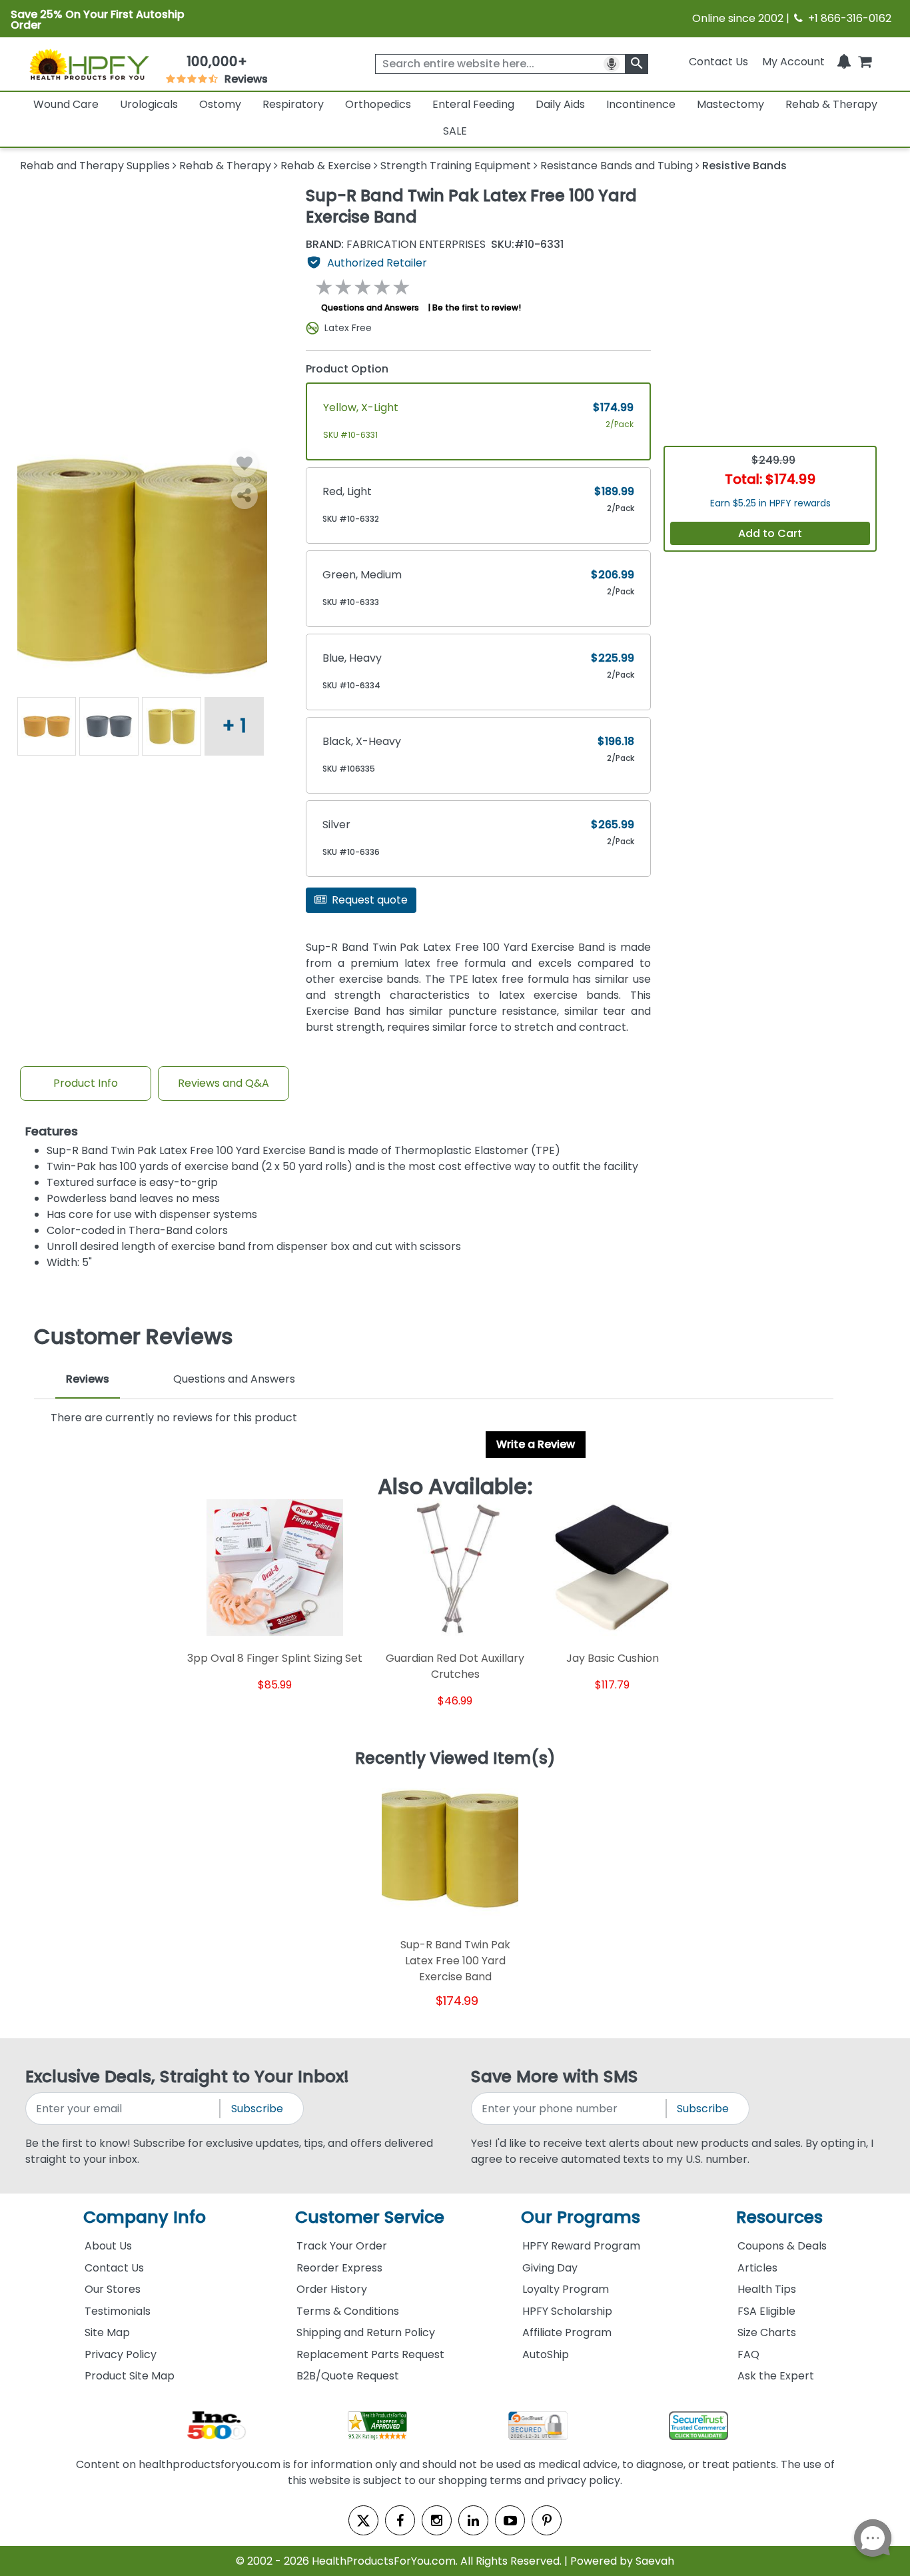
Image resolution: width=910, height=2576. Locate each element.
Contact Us (718, 62)
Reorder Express (339, 2268)
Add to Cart (770, 533)
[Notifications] (844, 62)
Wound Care (66, 104)
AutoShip (546, 2354)
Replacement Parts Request (370, 2354)
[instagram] (437, 2520)
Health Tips (767, 2289)
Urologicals (149, 104)
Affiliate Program (567, 2332)
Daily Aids (560, 104)
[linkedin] (473, 2520)
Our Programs (581, 2217)
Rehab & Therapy (831, 104)
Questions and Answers (370, 308)
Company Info (145, 2217)
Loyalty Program (566, 2289)
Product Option (347, 369)
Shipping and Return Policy (366, 2332)
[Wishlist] (244, 464)
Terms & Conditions (348, 2311)
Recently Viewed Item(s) (455, 1759)
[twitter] (363, 2520)
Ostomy (220, 104)
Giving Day (550, 2268)
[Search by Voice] (612, 64)
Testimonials (118, 2311)
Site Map (107, 2332)
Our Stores (113, 2289)
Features (52, 1132)
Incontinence (641, 104)
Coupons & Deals (782, 2246)
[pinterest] (547, 2520)
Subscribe (257, 2109)
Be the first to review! (477, 308)
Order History (332, 2289)
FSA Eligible (766, 2311)
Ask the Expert (776, 2376)
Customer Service (370, 2217)
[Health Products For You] (89, 64)
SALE (455, 131)
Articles (757, 2268)
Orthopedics (378, 104)
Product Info (86, 1083)
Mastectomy (730, 104)
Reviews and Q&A (224, 1083)
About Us (108, 2246)
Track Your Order (342, 2246)
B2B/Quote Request (348, 2376)
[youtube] (510, 2520)
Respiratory (293, 104)
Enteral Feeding (473, 104)
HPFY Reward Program (581, 2246)
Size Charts (767, 2332)
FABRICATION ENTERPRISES (396, 245)
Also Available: (455, 1487)
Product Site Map (130, 2376)
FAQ (748, 2354)
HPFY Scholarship (567, 2311)
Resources (779, 2217)
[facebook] (400, 2520)
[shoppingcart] (865, 62)
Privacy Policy (121, 2354)
